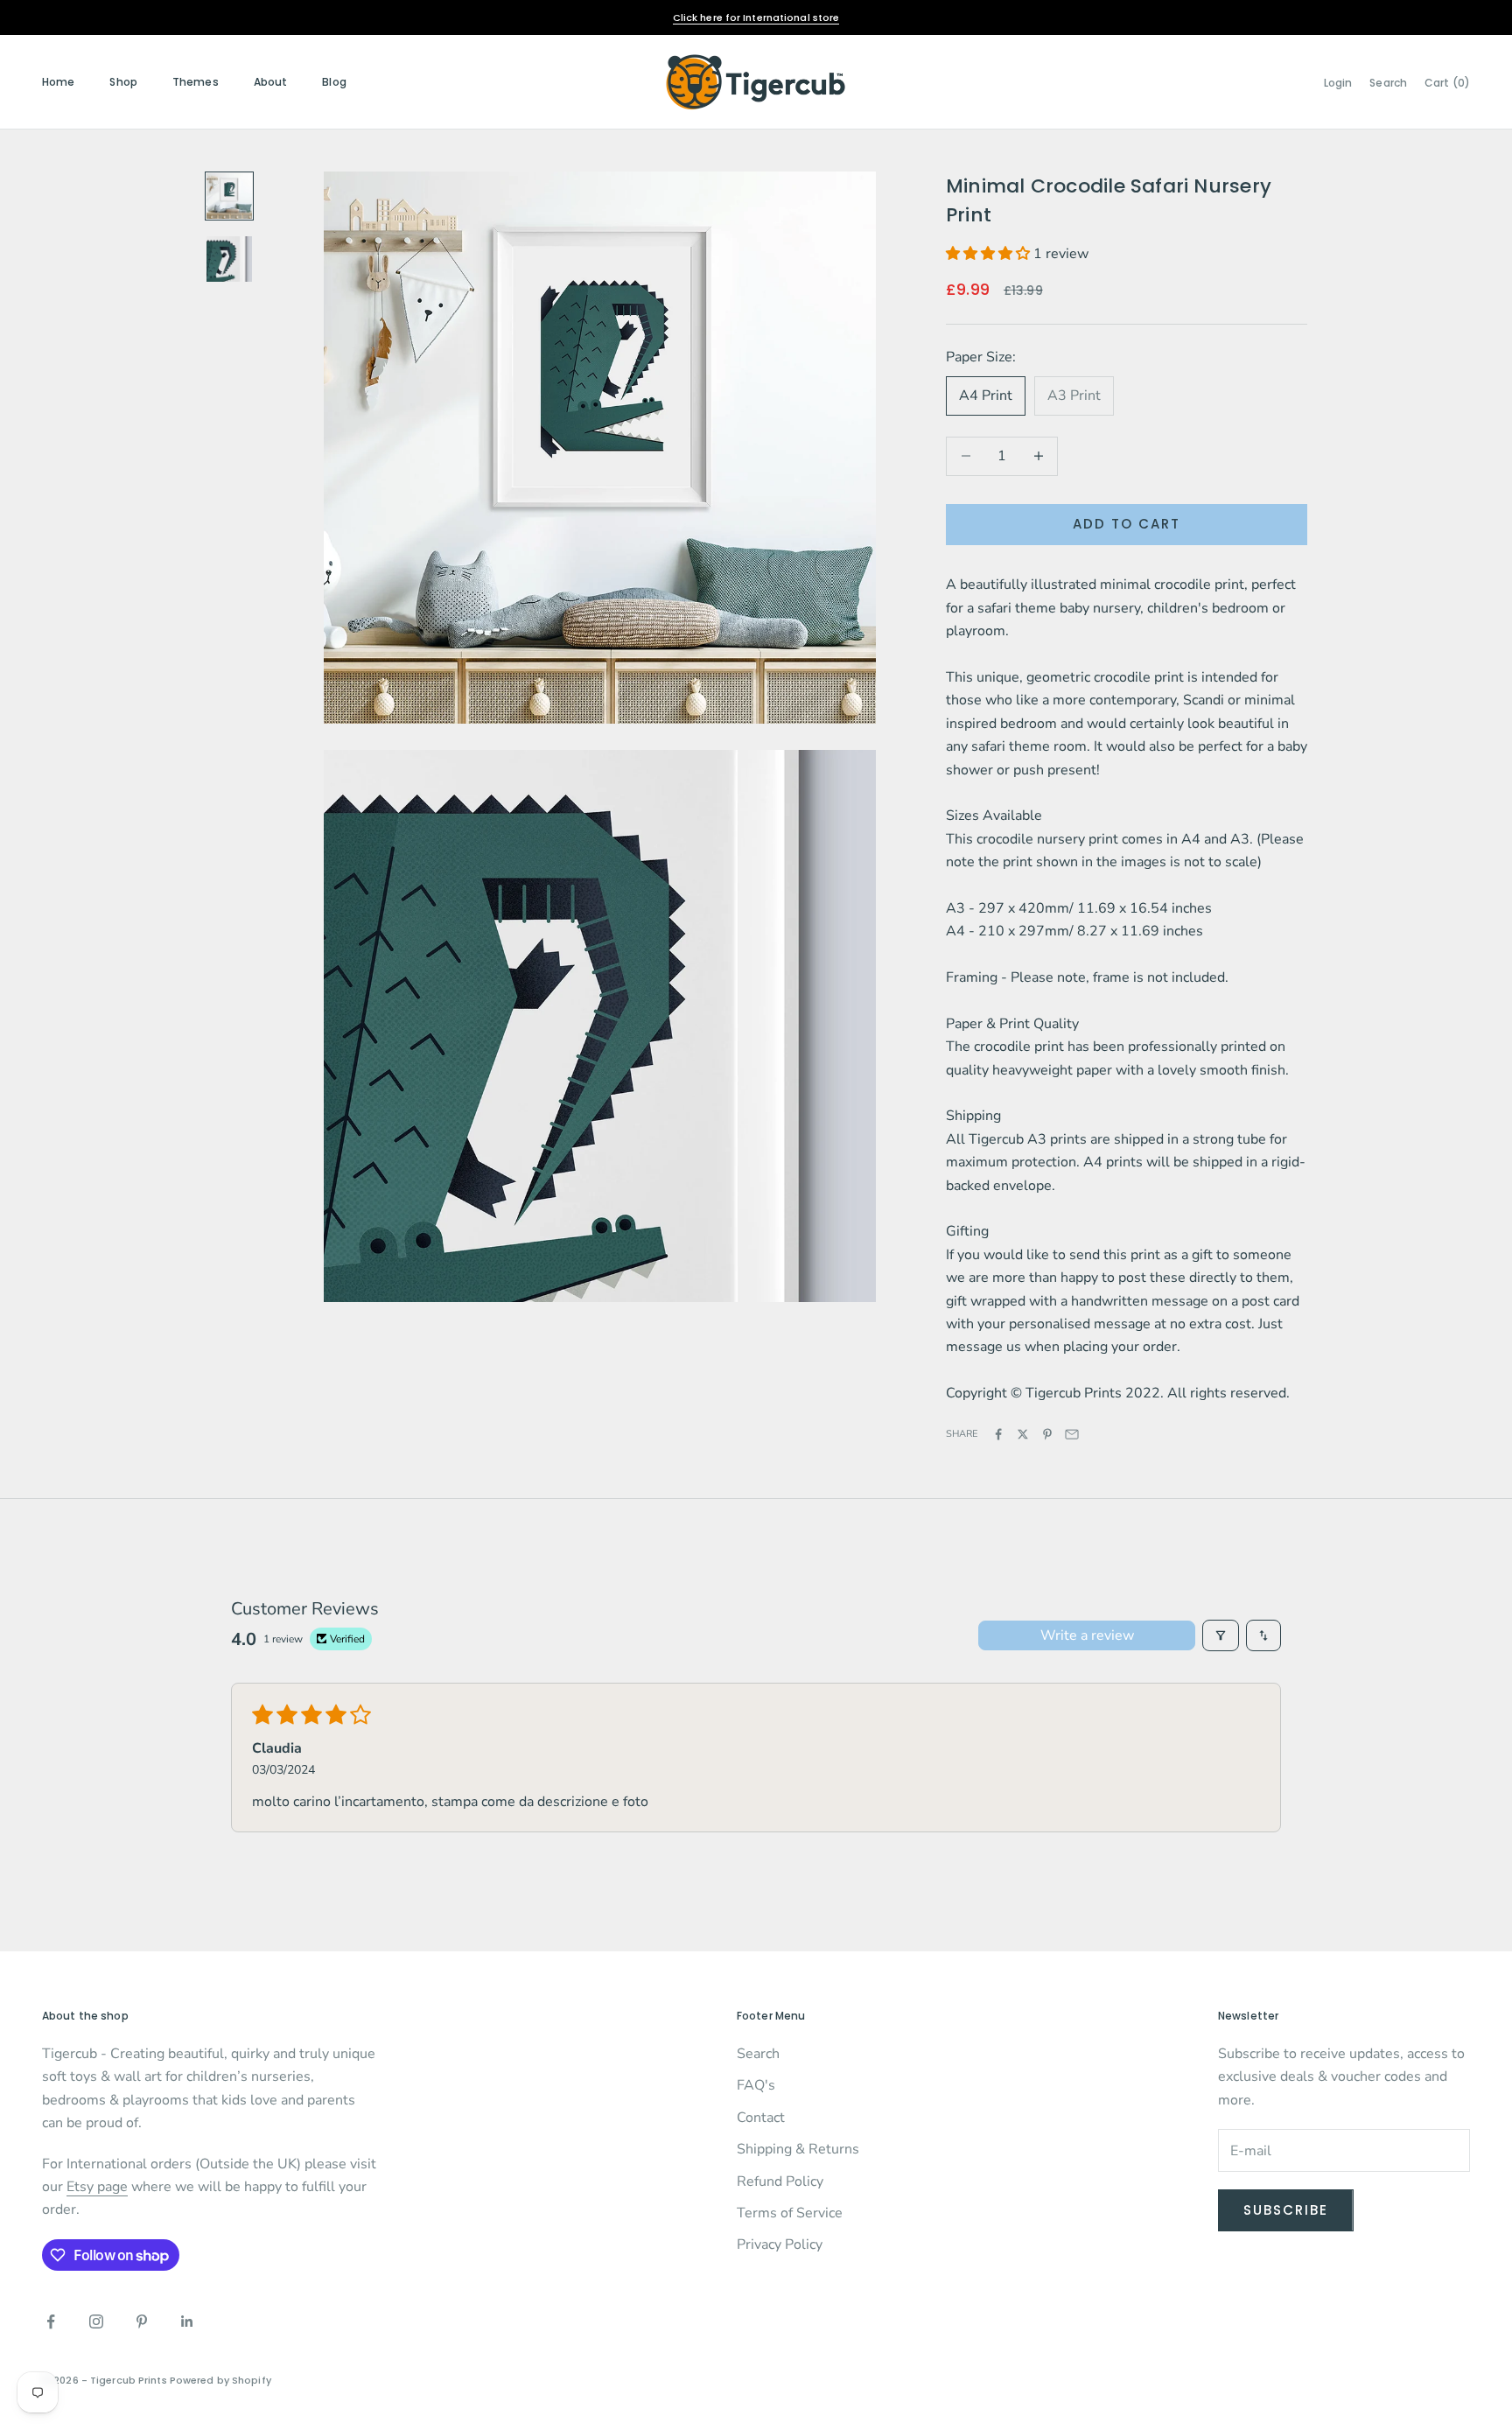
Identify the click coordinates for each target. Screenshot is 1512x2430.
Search (758, 2054)
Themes (196, 82)
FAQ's (756, 2085)
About (271, 82)
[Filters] (1221, 1635)
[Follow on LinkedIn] (187, 2321)
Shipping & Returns (798, 2149)
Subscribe (1286, 2210)
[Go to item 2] (229, 259)
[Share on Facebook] (998, 1434)
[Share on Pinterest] (1047, 1434)
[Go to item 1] (229, 196)
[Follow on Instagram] (96, 2321)
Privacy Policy (780, 2244)
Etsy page (97, 2187)
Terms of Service (790, 2213)
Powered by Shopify (220, 2380)
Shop (123, 82)
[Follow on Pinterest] (142, 2321)
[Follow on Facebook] (51, 2321)
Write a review (1087, 1635)
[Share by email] (1072, 1434)
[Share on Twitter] (1023, 1434)
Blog (334, 82)
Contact (761, 2118)
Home (58, 82)
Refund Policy (780, 2181)
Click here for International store (756, 18)
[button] (990, 254)
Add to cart (1126, 524)
